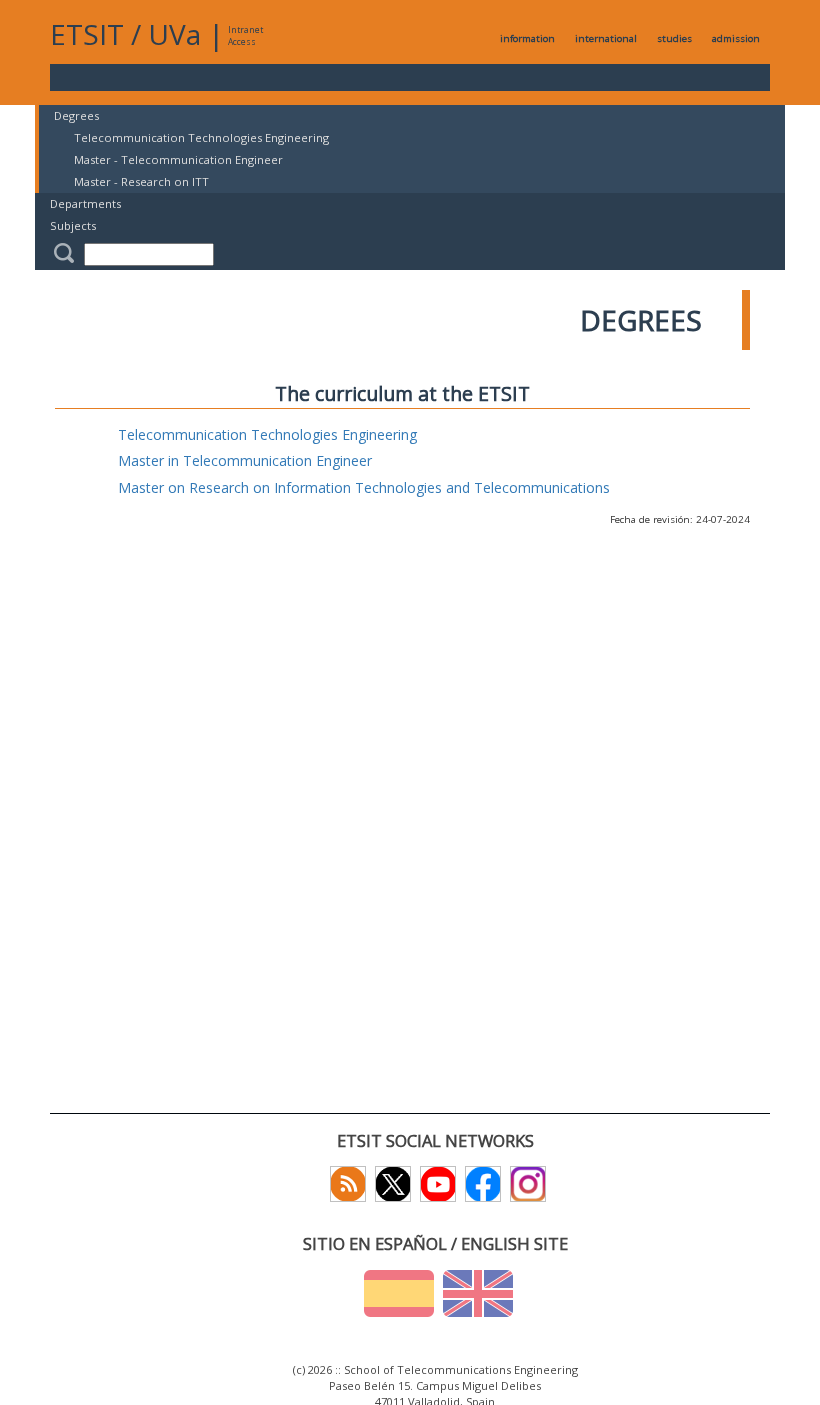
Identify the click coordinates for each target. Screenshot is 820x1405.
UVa (174, 34)
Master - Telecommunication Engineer (178, 159)
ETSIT (87, 34)
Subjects (73, 225)
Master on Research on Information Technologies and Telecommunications (364, 487)
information (527, 38)
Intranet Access (245, 35)
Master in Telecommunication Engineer (245, 460)
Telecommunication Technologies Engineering (201, 137)
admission (736, 38)
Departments (85, 203)
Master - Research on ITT (141, 181)
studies (674, 38)
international (606, 38)
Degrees (76, 115)
